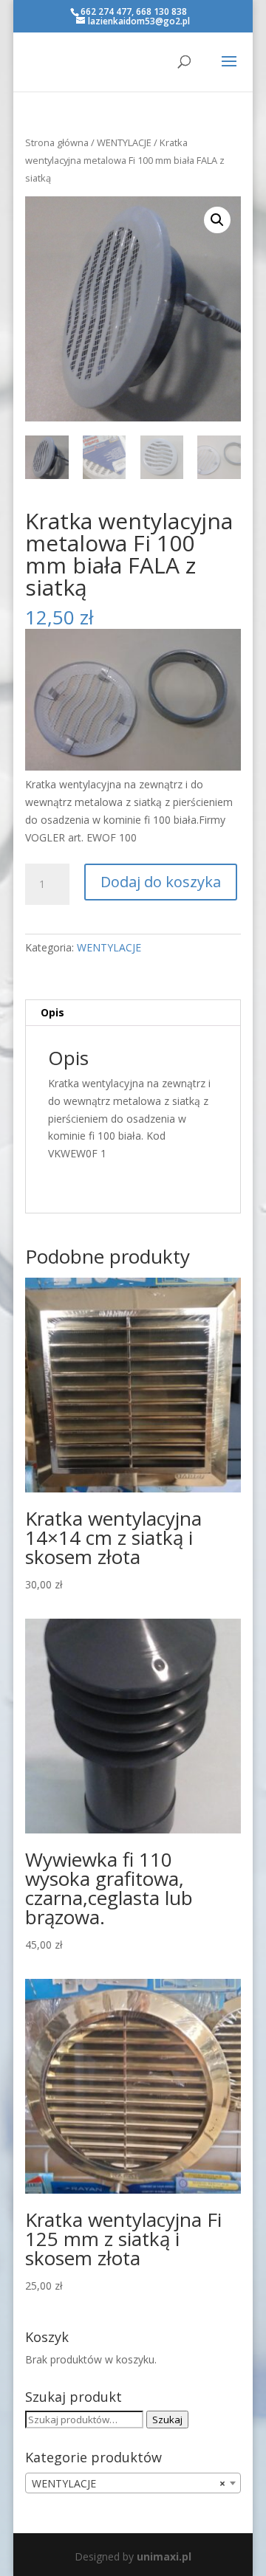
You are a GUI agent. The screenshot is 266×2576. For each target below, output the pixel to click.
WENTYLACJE (124, 142)
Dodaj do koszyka (161, 882)
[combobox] (133, 2483)
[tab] (133, 1013)
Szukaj (167, 2420)
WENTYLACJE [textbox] (129, 2483)
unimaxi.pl (164, 2556)
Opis (52, 1012)
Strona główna (57, 142)
